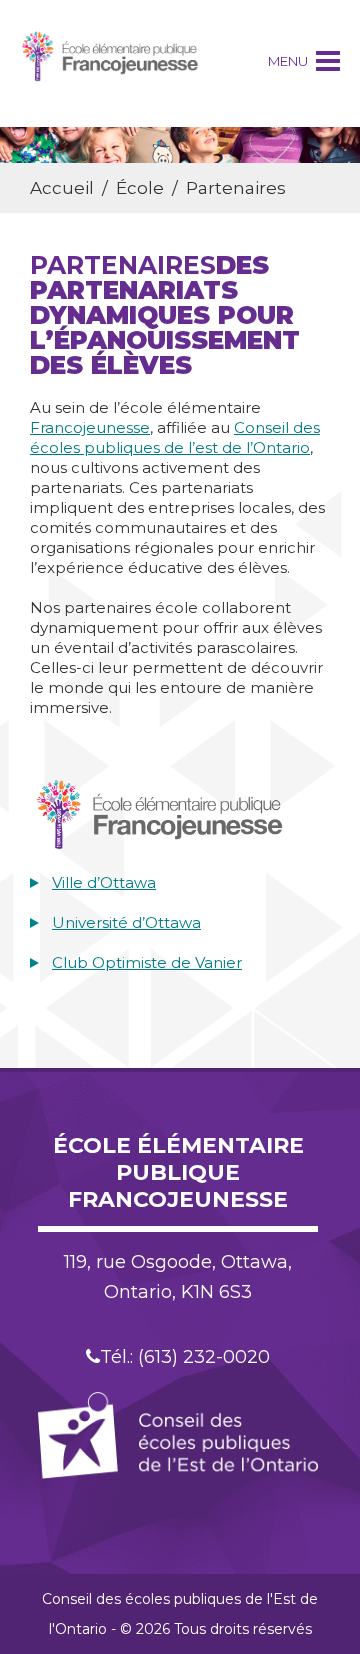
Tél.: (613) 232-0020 (185, 1357)
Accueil (62, 188)
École (140, 188)
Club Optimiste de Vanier (147, 962)
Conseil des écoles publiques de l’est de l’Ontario (175, 437)
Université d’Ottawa (126, 922)
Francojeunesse (90, 427)
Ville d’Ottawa (104, 882)
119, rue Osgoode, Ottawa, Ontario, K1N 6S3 (178, 1277)
